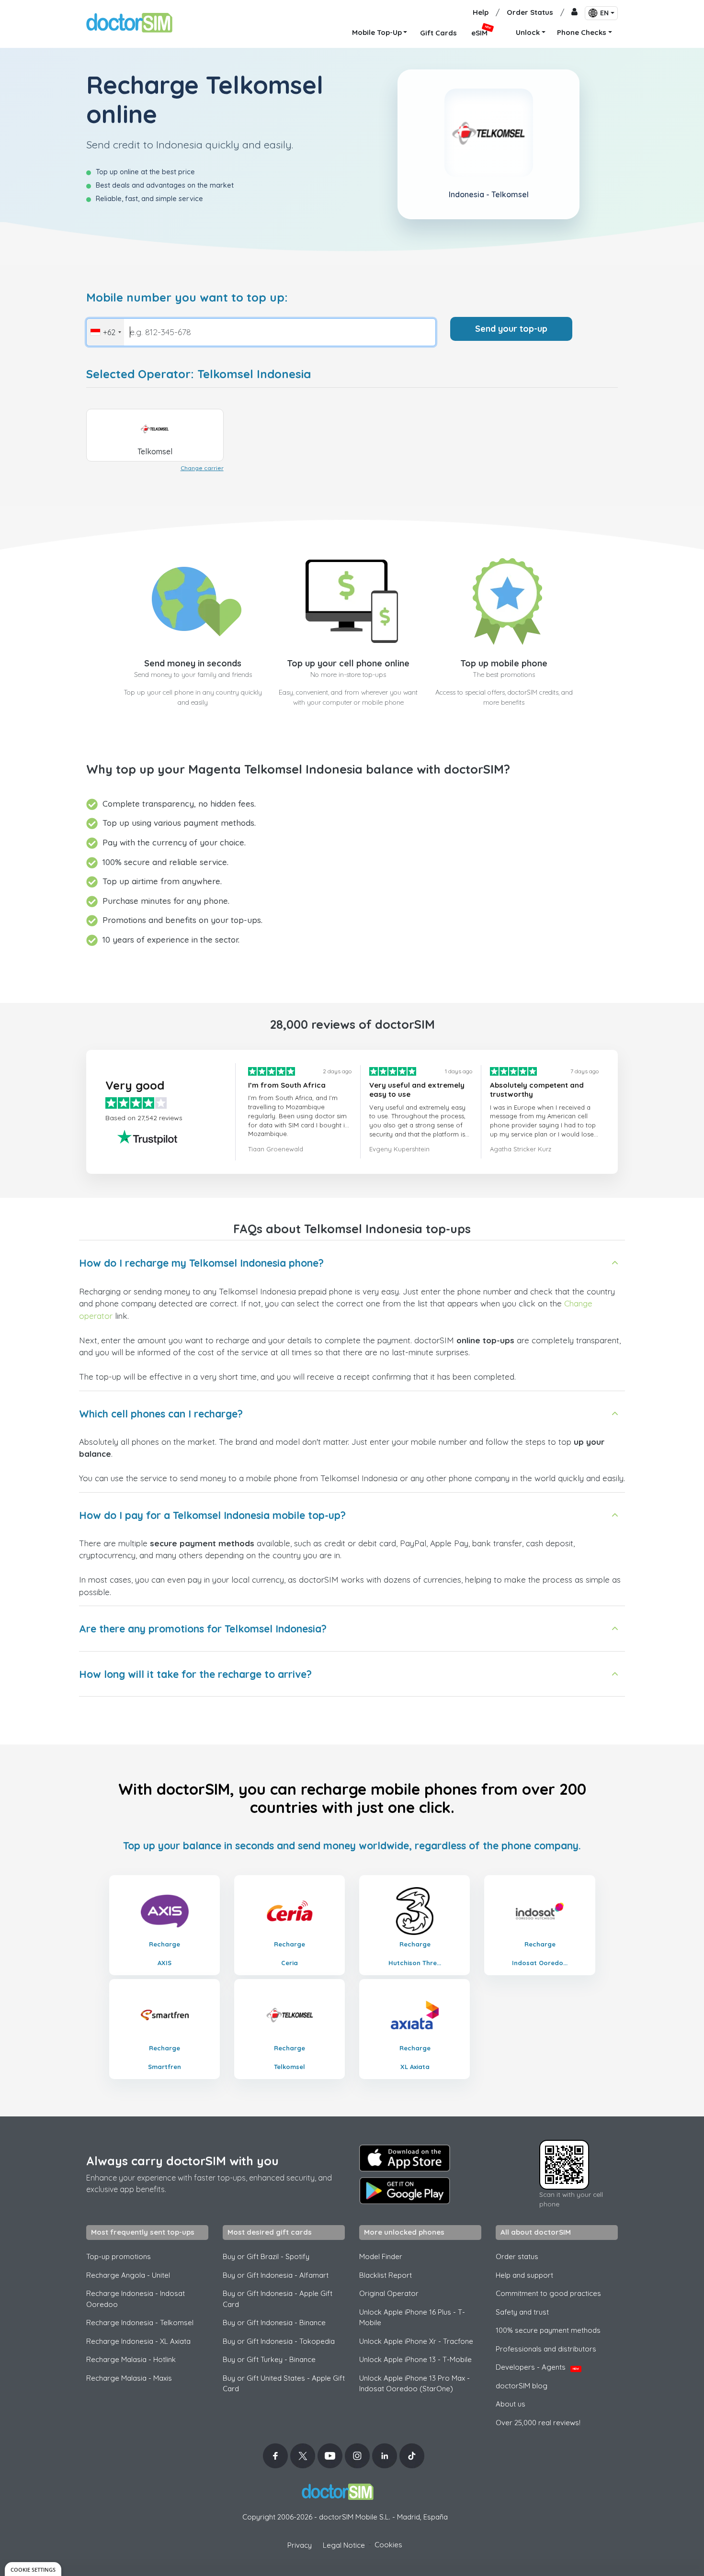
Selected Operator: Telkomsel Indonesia (199, 374)
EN (604, 13)
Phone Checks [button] (582, 32)
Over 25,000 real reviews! (538, 2423)
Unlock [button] (528, 32)
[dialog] (33, 2569)
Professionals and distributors (546, 2349)
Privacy (300, 2545)
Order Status (530, 12)
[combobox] (105, 332)
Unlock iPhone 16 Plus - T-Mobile (412, 2317)
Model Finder (381, 2256)
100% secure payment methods (548, 2330)
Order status (517, 2256)
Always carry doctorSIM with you (182, 2161)
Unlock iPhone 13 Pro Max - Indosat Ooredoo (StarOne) (414, 2384)
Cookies (388, 2545)
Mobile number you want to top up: (187, 298)
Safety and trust (522, 2312)
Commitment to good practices (548, 2293)
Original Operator (389, 2293)
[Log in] (574, 13)
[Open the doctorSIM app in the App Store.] (405, 2158)
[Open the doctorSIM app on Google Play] (405, 2191)
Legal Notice (344, 2545)
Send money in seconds (193, 663)
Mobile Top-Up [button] (377, 32)
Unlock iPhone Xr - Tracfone (416, 2341)
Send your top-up (511, 329)
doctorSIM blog (522, 2386)
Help (481, 12)
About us (511, 2404)
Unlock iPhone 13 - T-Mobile (415, 2359)
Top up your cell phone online (348, 663)
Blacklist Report (386, 2275)
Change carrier (202, 468)
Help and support (524, 2275)
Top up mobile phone (504, 663)
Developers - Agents (537, 2367)
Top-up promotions (119, 2256)
